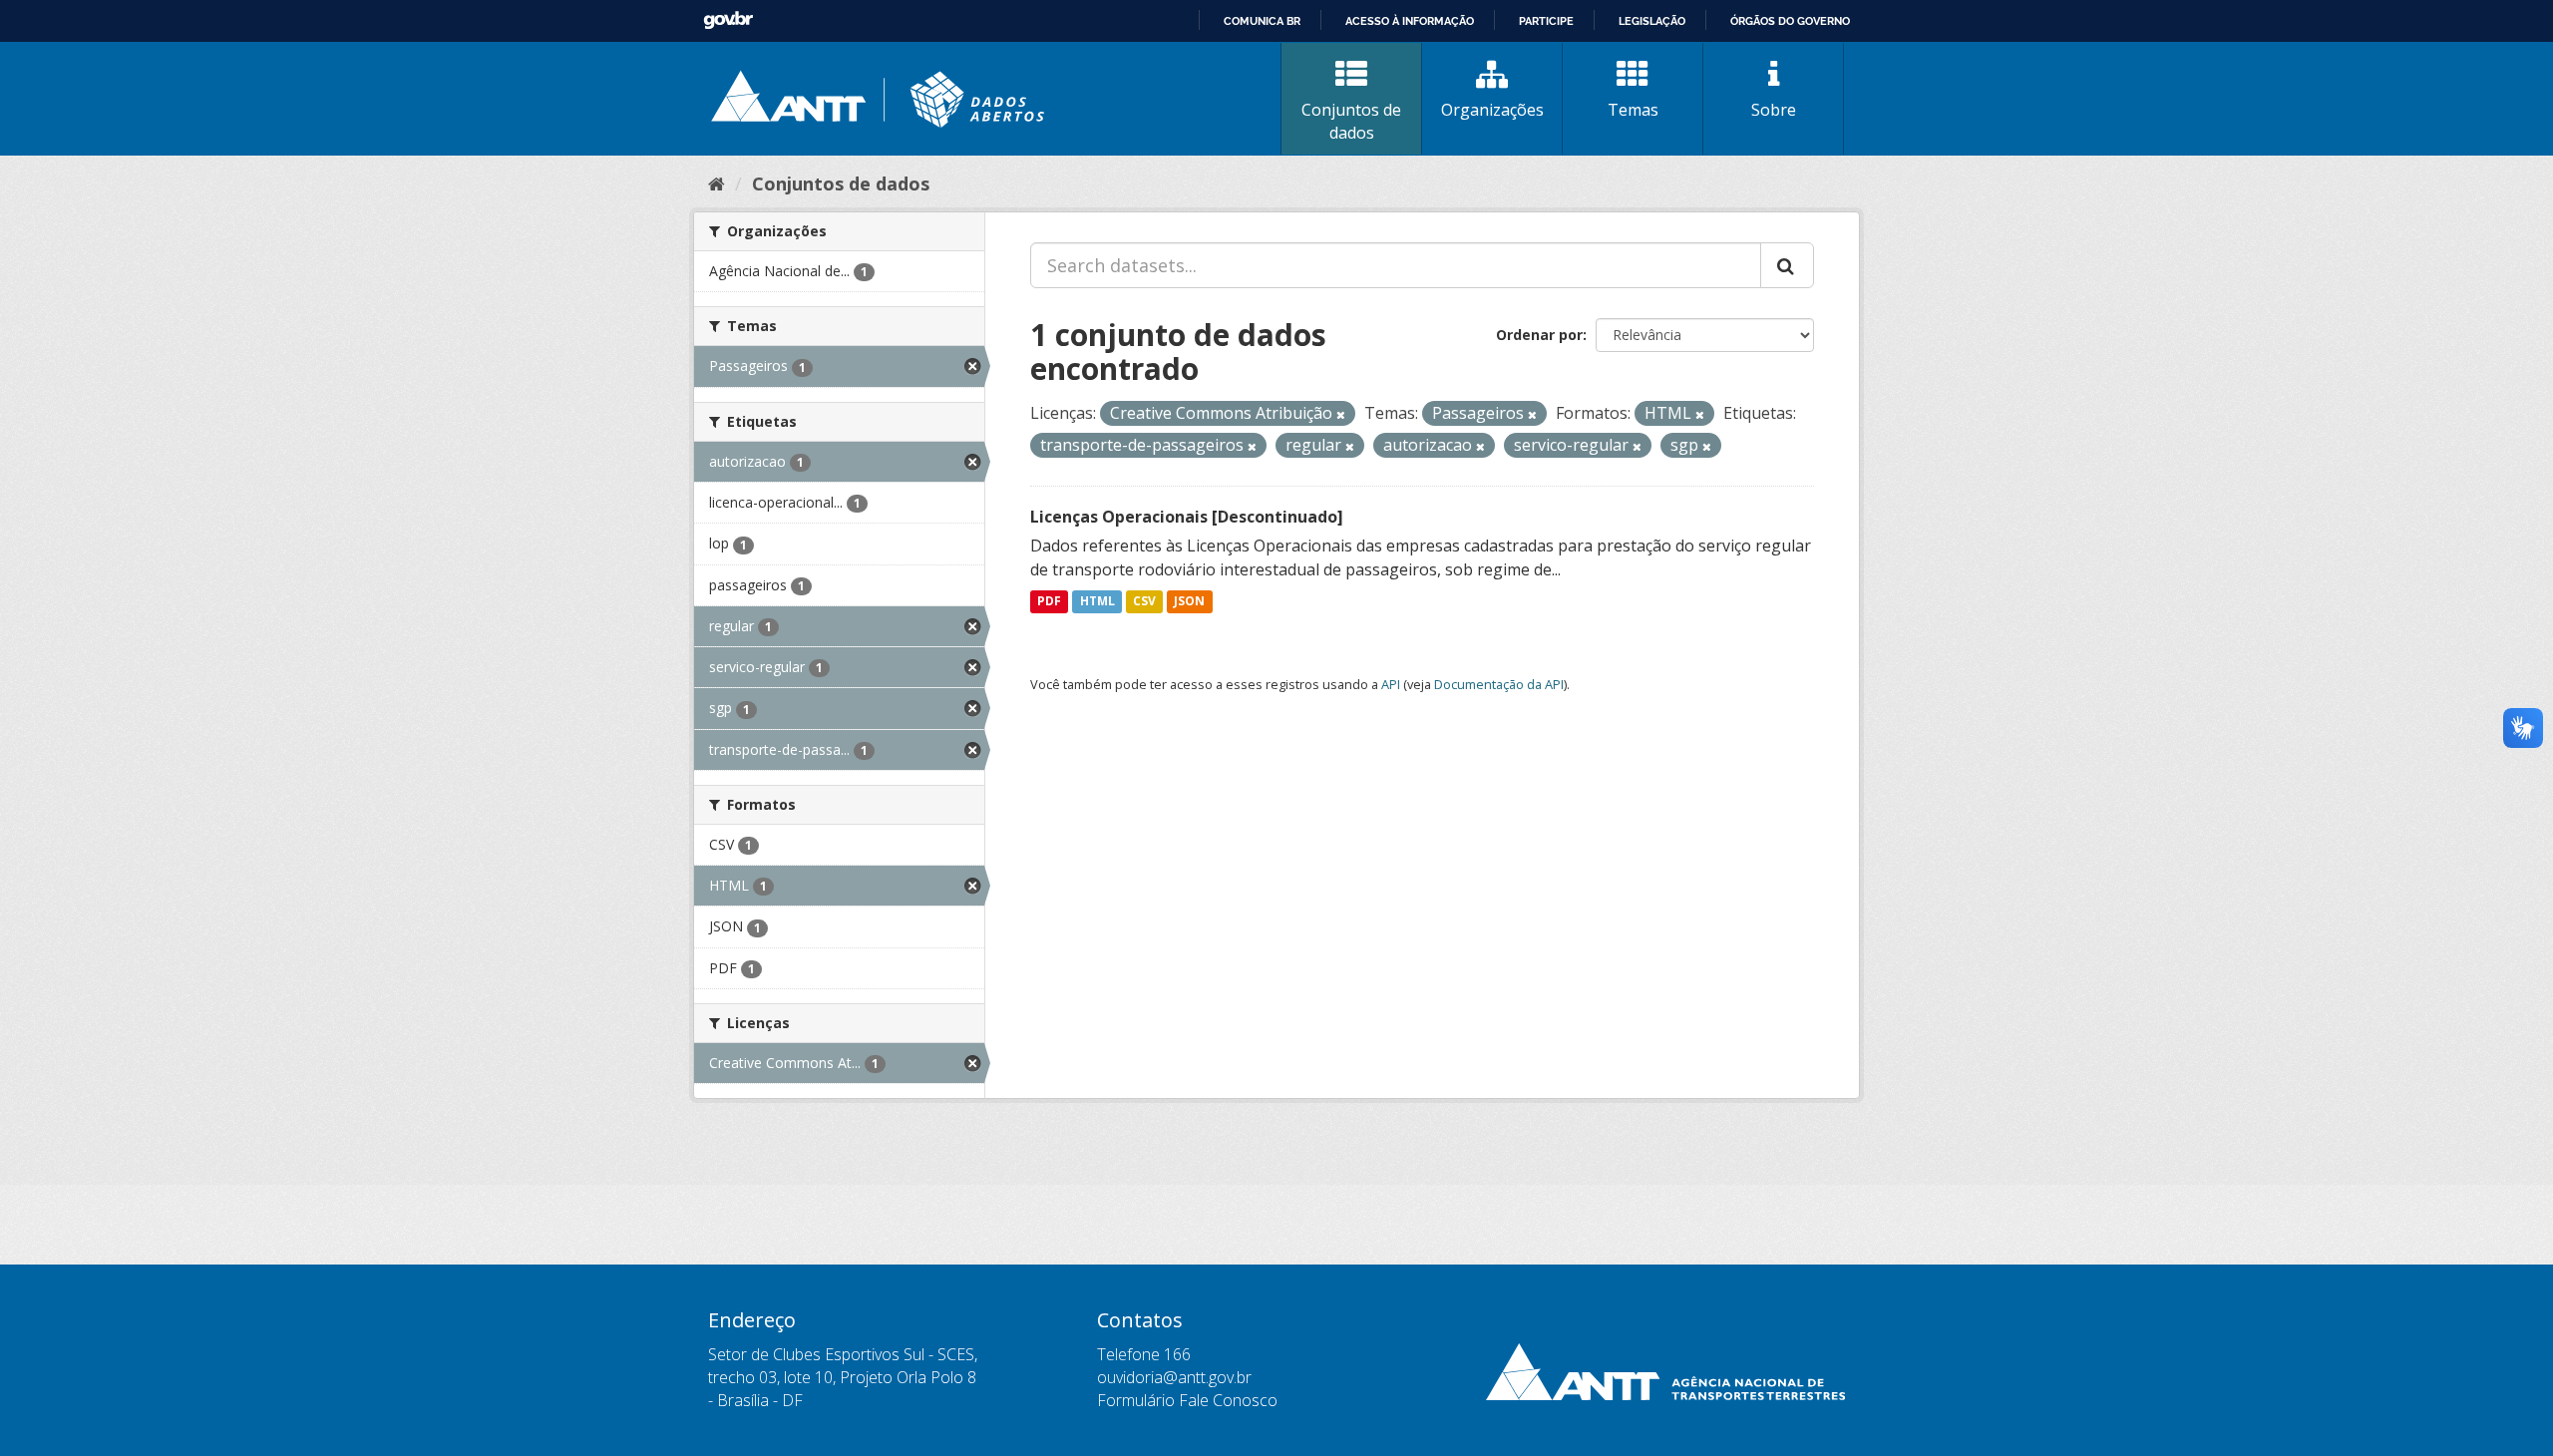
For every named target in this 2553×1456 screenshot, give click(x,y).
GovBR (728, 20)
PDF (1049, 602)
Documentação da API (1499, 684)
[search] (1787, 265)
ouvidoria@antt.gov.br (1174, 1377)
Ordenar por (1539, 335)
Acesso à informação (1410, 21)
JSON (1189, 602)
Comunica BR (1262, 21)
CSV (1144, 602)
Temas (1633, 110)
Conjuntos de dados (1351, 121)
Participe (1546, 21)
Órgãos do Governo (1790, 21)
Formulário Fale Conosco (1187, 1400)
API (1391, 684)
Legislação (1652, 21)
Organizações (1492, 110)
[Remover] (1341, 414)
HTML (1097, 602)
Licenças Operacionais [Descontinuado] (1187, 517)
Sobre (1774, 110)
